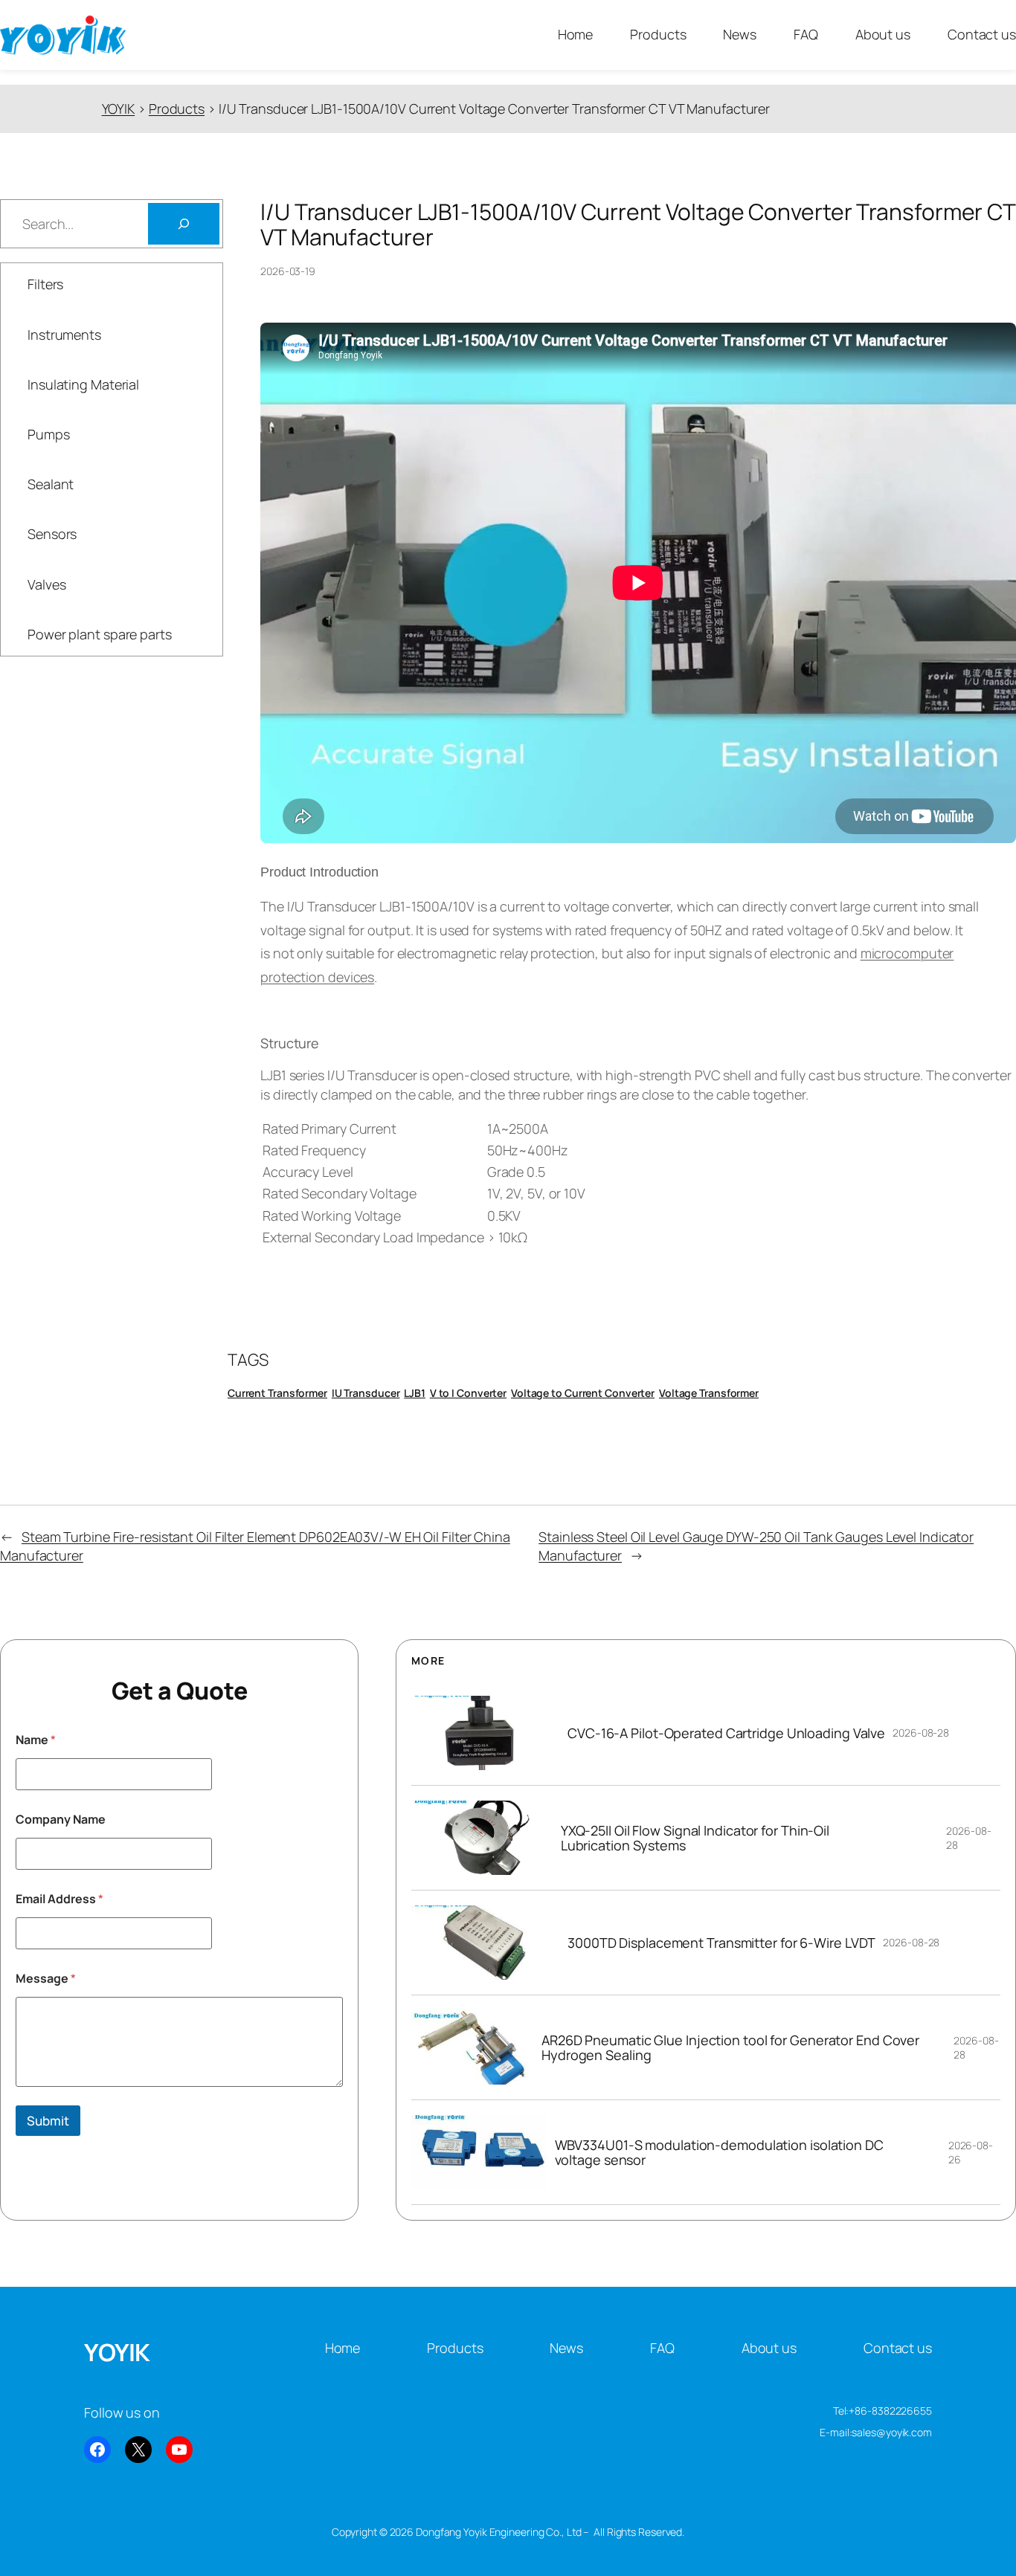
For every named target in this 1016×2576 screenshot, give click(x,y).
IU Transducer (366, 1393)
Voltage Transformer (709, 1393)
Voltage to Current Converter (583, 1393)
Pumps (49, 434)
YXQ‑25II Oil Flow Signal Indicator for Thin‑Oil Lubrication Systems (695, 1838)
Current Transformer (277, 1393)
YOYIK (117, 2352)
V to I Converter (468, 1393)
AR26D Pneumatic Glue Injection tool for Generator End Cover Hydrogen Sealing (730, 2048)
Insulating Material (83, 384)
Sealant (51, 484)
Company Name (61, 1820)
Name (36, 1740)
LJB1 (415, 1393)
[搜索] (184, 224)
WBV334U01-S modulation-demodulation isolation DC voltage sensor (719, 2153)
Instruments (64, 335)
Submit (48, 2121)
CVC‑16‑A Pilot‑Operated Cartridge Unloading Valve (726, 1733)
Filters (45, 284)
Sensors (52, 534)
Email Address (60, 1899)
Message (46, 1979)
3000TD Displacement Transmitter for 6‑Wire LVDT (721, 1943)
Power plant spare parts (100, 634)
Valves (46, 584)
